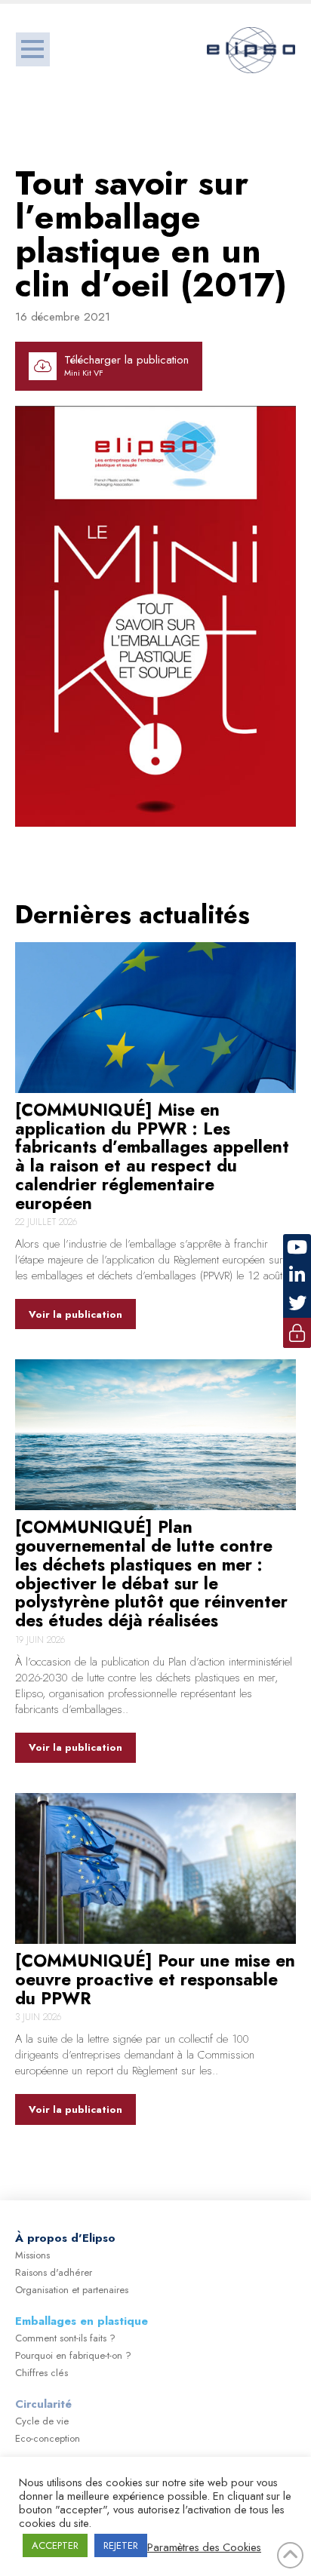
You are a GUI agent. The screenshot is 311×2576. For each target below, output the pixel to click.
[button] (33, 49)
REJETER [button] (121, 2545)
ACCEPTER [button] (55, 2545)
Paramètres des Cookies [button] (204, 2547)
